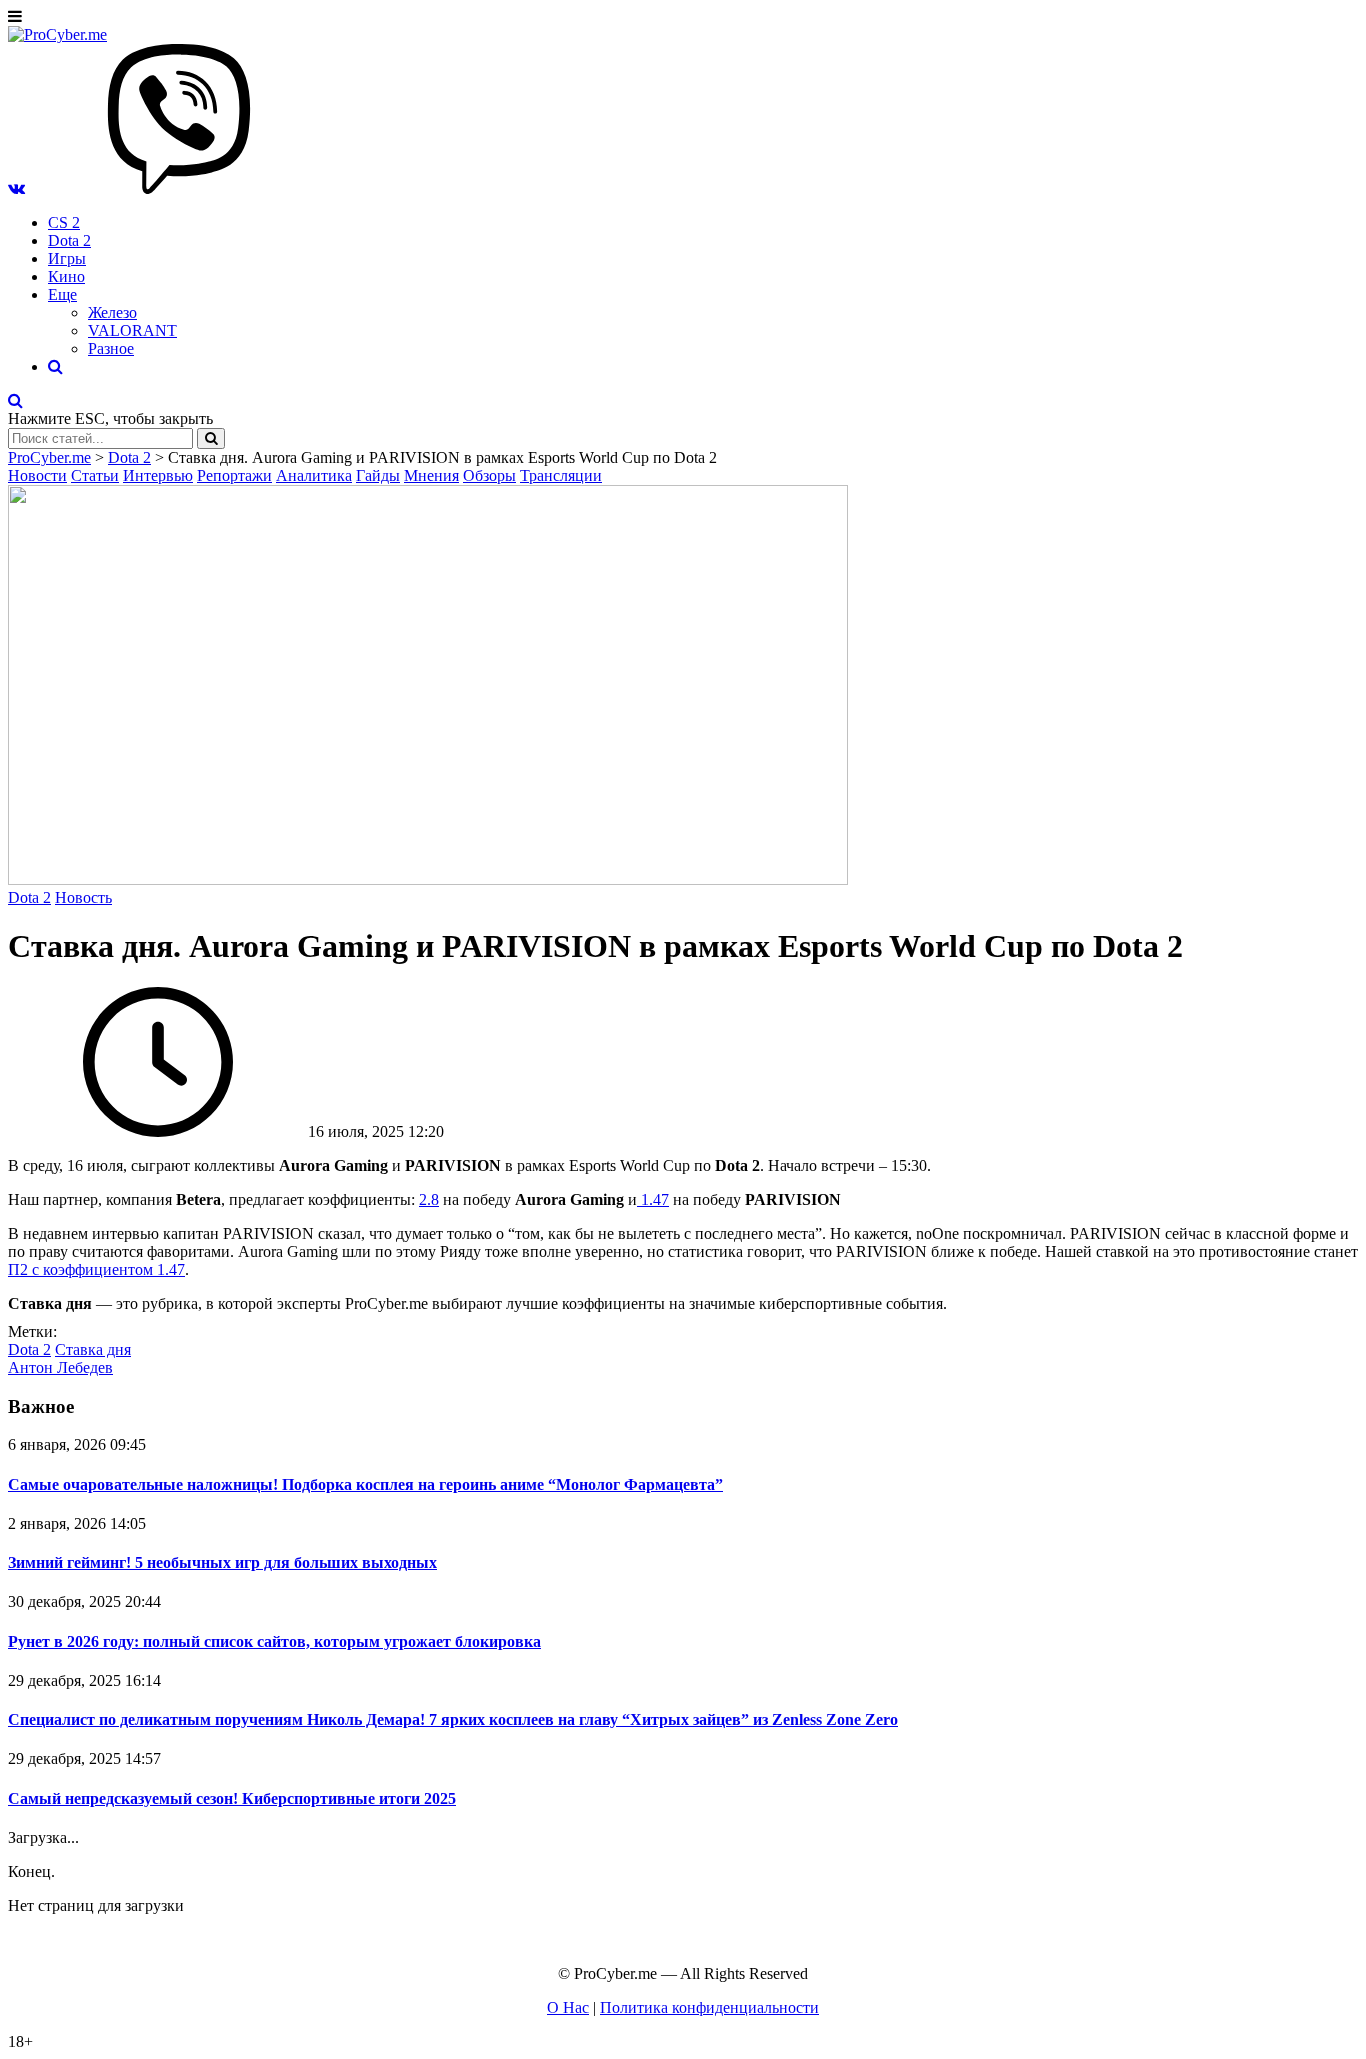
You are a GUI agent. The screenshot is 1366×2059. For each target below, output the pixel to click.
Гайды (378, 475)
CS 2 (64, 222)
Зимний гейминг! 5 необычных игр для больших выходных (222, 1562)
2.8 (429, 1199)
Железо (112, 312)
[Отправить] (211, 438)
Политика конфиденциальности (709, 2007)
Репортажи (234, 475)
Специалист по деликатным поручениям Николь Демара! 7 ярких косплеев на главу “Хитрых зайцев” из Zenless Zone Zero (453, 1719)
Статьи (95, 475)
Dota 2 (69, 240)
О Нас (568, 2007)
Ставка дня (93, 1349)
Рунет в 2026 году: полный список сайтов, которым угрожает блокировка (274, 1641)
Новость (83, 897)
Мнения (431, 475)
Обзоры (489, 475)
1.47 (653, 1199)
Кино (66, 276)
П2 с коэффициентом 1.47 (96, 1269)
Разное (111, 348)
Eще (62, 294)
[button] (16, 188)
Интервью (158, 475)
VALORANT (132, 330)
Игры (67, 258)
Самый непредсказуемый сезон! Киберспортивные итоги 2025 (232, 1798)
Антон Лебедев (60, 1367)
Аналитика (314, 475)
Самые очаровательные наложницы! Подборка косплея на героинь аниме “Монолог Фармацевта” (365, 1484)
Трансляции (561, 475)
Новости (37, 475)
